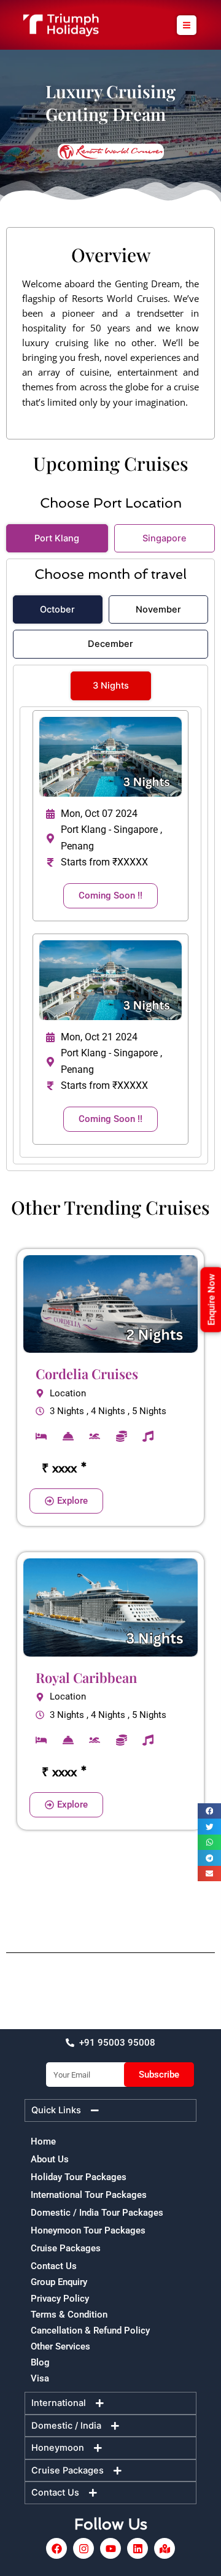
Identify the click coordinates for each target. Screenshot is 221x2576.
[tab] (57, 539)
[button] (187, 25)
